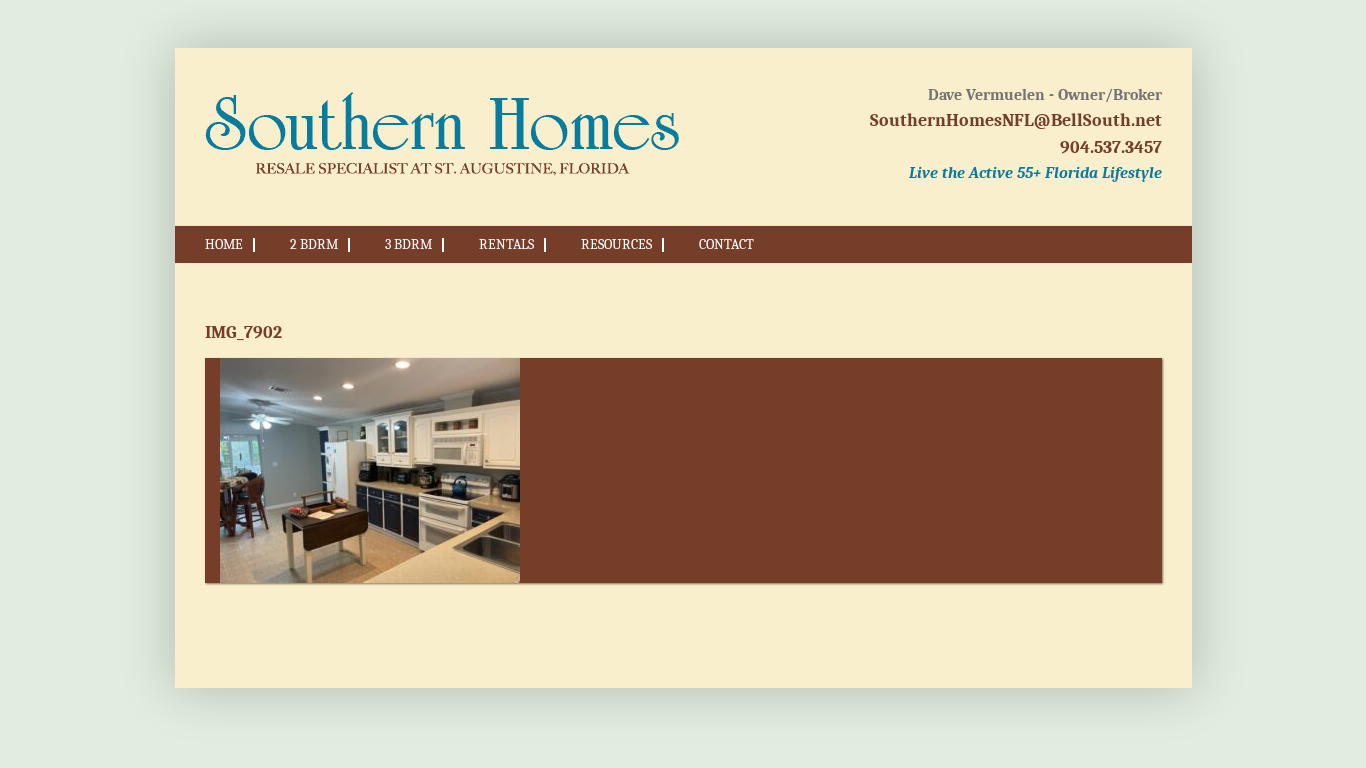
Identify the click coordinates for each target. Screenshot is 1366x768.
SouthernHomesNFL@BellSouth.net (1016, 120)
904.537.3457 (1111, 147)
